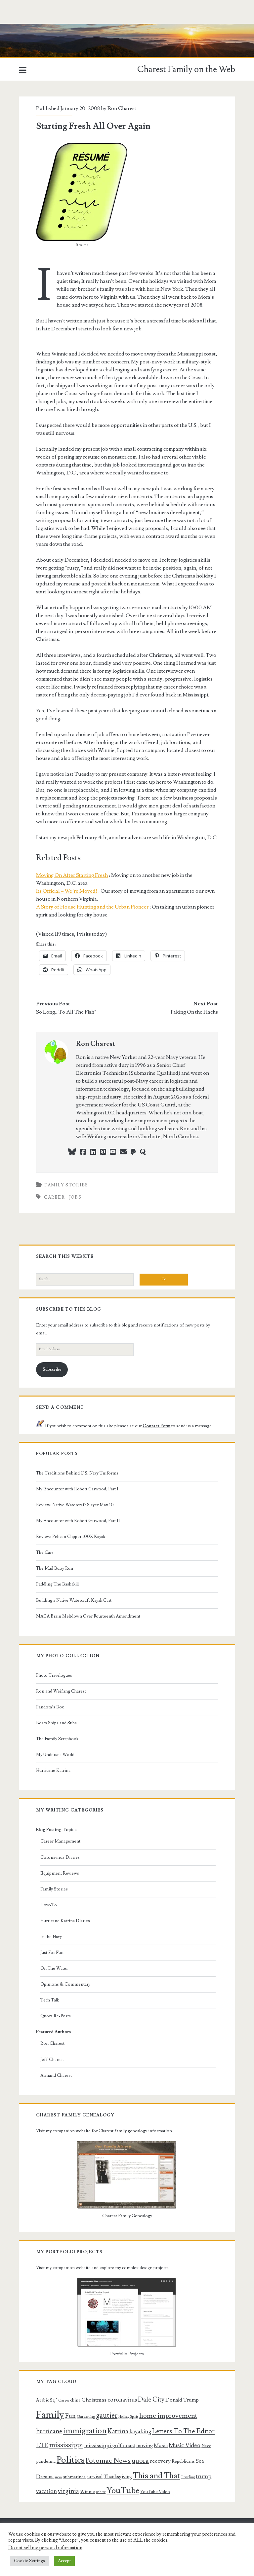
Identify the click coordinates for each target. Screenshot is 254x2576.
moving (145, 2445)
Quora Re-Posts (56, 2016)
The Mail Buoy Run (55, 1568)
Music (161, 2445)
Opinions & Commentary (65, 1984)
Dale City (151, 2400)
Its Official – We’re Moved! (67, 891)
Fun (70, 2416)
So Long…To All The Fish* (66, 1012)
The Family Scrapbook (57, 1739)
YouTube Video (155, 2492)
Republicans (183, 2461)
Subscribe (52, 1369)
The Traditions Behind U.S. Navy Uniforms (77, 1473)
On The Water (54, 1968)
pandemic (46, 2461)
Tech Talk (50, 2000)
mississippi (66, 2445)
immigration (85, 2431)
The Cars (45, 1552)
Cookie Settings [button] (29, 2561)
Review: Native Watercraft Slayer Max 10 (75, 1505)
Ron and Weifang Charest (61, 1691)
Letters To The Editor (183, 2431)
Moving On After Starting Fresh (72, 875)
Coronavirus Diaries (60, 1857)
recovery (160, 2461)
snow (58, 2477)
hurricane (49, 2431)
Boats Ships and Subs (56, 1723)
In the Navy (51, 1937)
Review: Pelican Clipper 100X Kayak (71, 1537)
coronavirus (122, 2400)
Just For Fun (52, 1953)
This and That (156, 2476)
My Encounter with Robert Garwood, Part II (78, 1521)
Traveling (188, 2477)
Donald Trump (182, 2400)
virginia (68, 2491)
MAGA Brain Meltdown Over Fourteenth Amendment (88, 1616)
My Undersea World (55, 1755)
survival (95, 2477)
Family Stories (66, 1185)
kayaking (140, 2431)
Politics (71, 2460)
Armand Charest (56, 2075)
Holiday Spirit (128, 2417)
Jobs (75, 1197)
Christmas (94, 2400)
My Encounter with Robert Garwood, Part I (77, 1489)
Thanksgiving (118, 2477)
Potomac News (108, 2461)
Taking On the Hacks (194, 1012)
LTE (42, 2445)
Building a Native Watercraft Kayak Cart (74, 1600)
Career (54, 1197)
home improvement (168, 2416)
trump (204, 2476)
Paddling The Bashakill (57, 1584)
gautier (107, 2415)
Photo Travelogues (54, 1675)
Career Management (60, 1841)
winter (101, 2492)
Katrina (118, 2431)
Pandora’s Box (50, 1707)
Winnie (87, 2492)
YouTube (123, 2491)
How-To (49, 1905)
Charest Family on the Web (186, 69)
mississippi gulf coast (110, 2445)
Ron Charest (122, 108)
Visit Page (11, 28)
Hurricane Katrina (53, 1771)
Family (50, 2415)
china (75, 2400)
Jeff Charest (52, 2060)
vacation (46, 2491)
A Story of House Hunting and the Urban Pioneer (92, 907)
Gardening (86, 2417)
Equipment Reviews (60, 1873)
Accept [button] (64, 2561)
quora (140, 2461)
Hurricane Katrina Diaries (65, 1921)
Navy (206, 2446)
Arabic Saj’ (47, 2400)
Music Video (185, 2445)
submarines (74, 2477)
